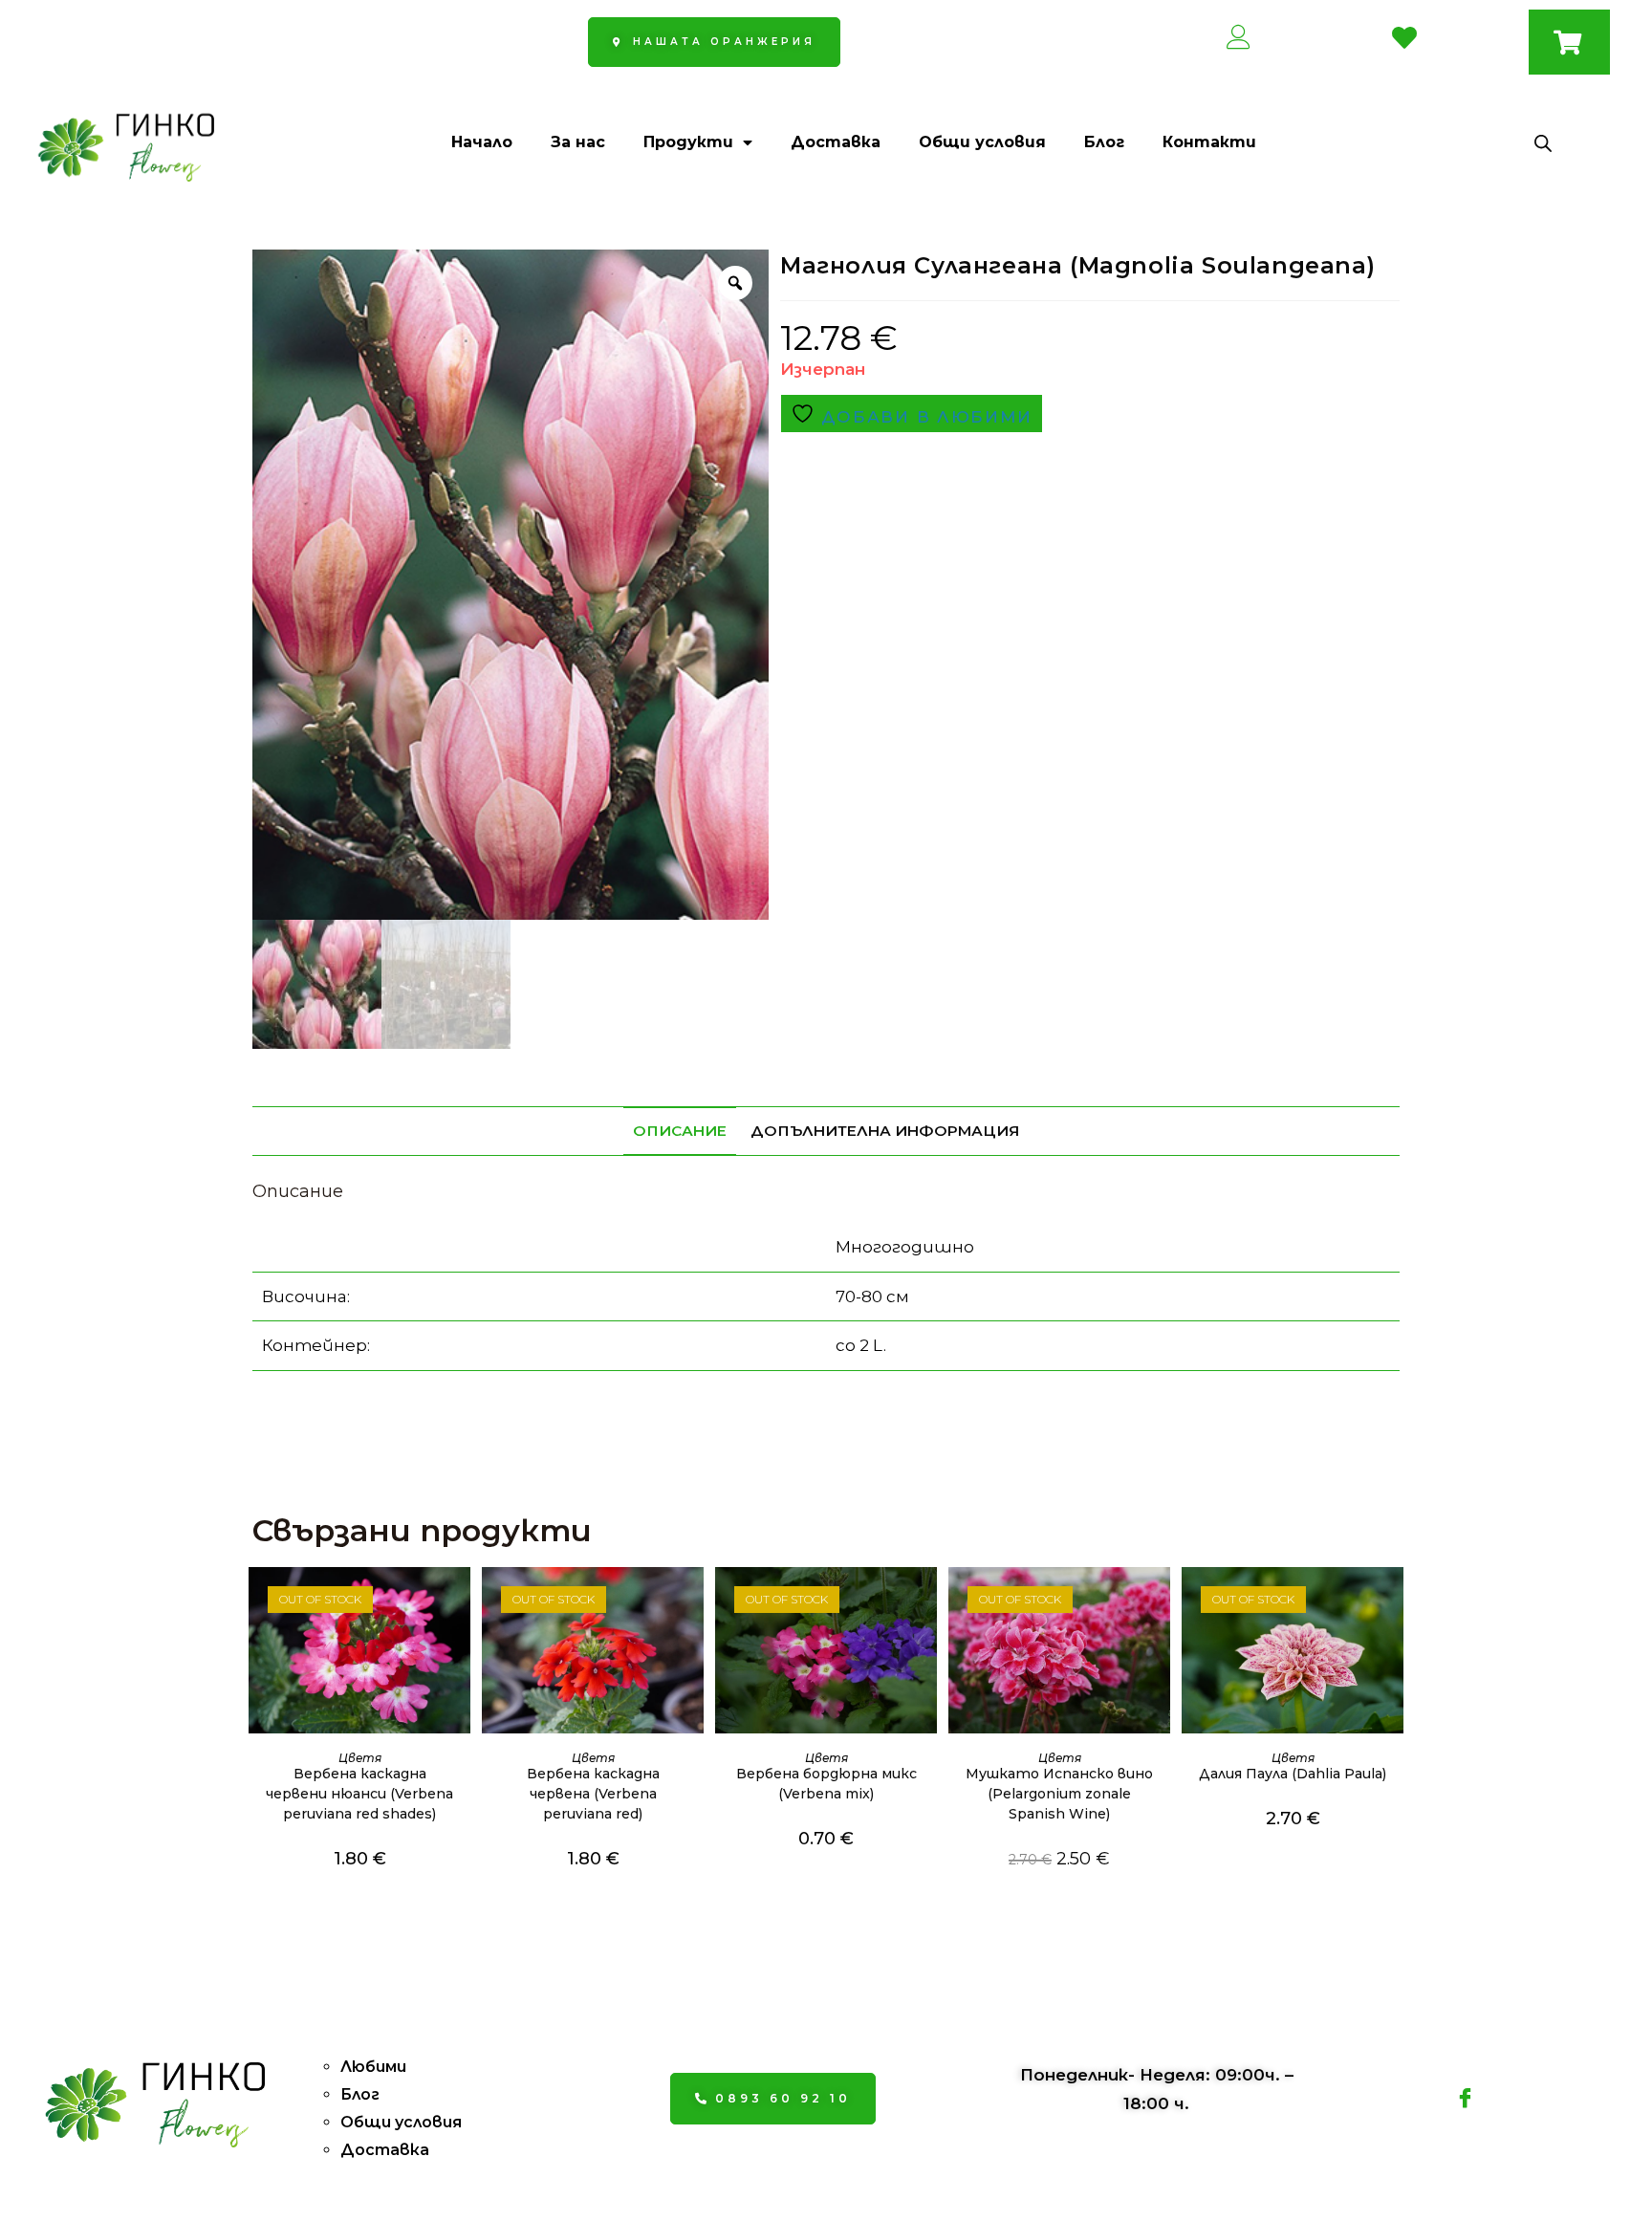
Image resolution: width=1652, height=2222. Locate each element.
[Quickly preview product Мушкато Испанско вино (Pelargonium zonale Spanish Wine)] (1161, 1601)
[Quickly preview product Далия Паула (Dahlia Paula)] (1394, 1601)
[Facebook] (1466, 2099)
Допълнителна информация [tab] (885, 1131)
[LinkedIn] (1509, 2099)
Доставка (836, 142)
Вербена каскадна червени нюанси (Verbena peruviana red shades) (359, 1794)
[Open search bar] (1543, 143)
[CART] (1569, 42)
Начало (482, 142)
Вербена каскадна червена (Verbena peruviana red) (593, 1794)
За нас (578, 142)
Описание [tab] (680, 1131)
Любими (373, 2067)
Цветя (360, 1758)
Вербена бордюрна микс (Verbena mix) (826, 1784)
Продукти (688, 142)
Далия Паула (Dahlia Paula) (1293, 1774)
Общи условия (982, 142)
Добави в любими (924, 417)
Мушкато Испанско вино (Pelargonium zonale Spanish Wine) (1059, 1794)
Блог (1104, 142)
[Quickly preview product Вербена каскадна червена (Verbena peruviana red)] (694, 1601)
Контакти (1209, 142)
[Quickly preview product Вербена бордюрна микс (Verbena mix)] (927, 1601)
